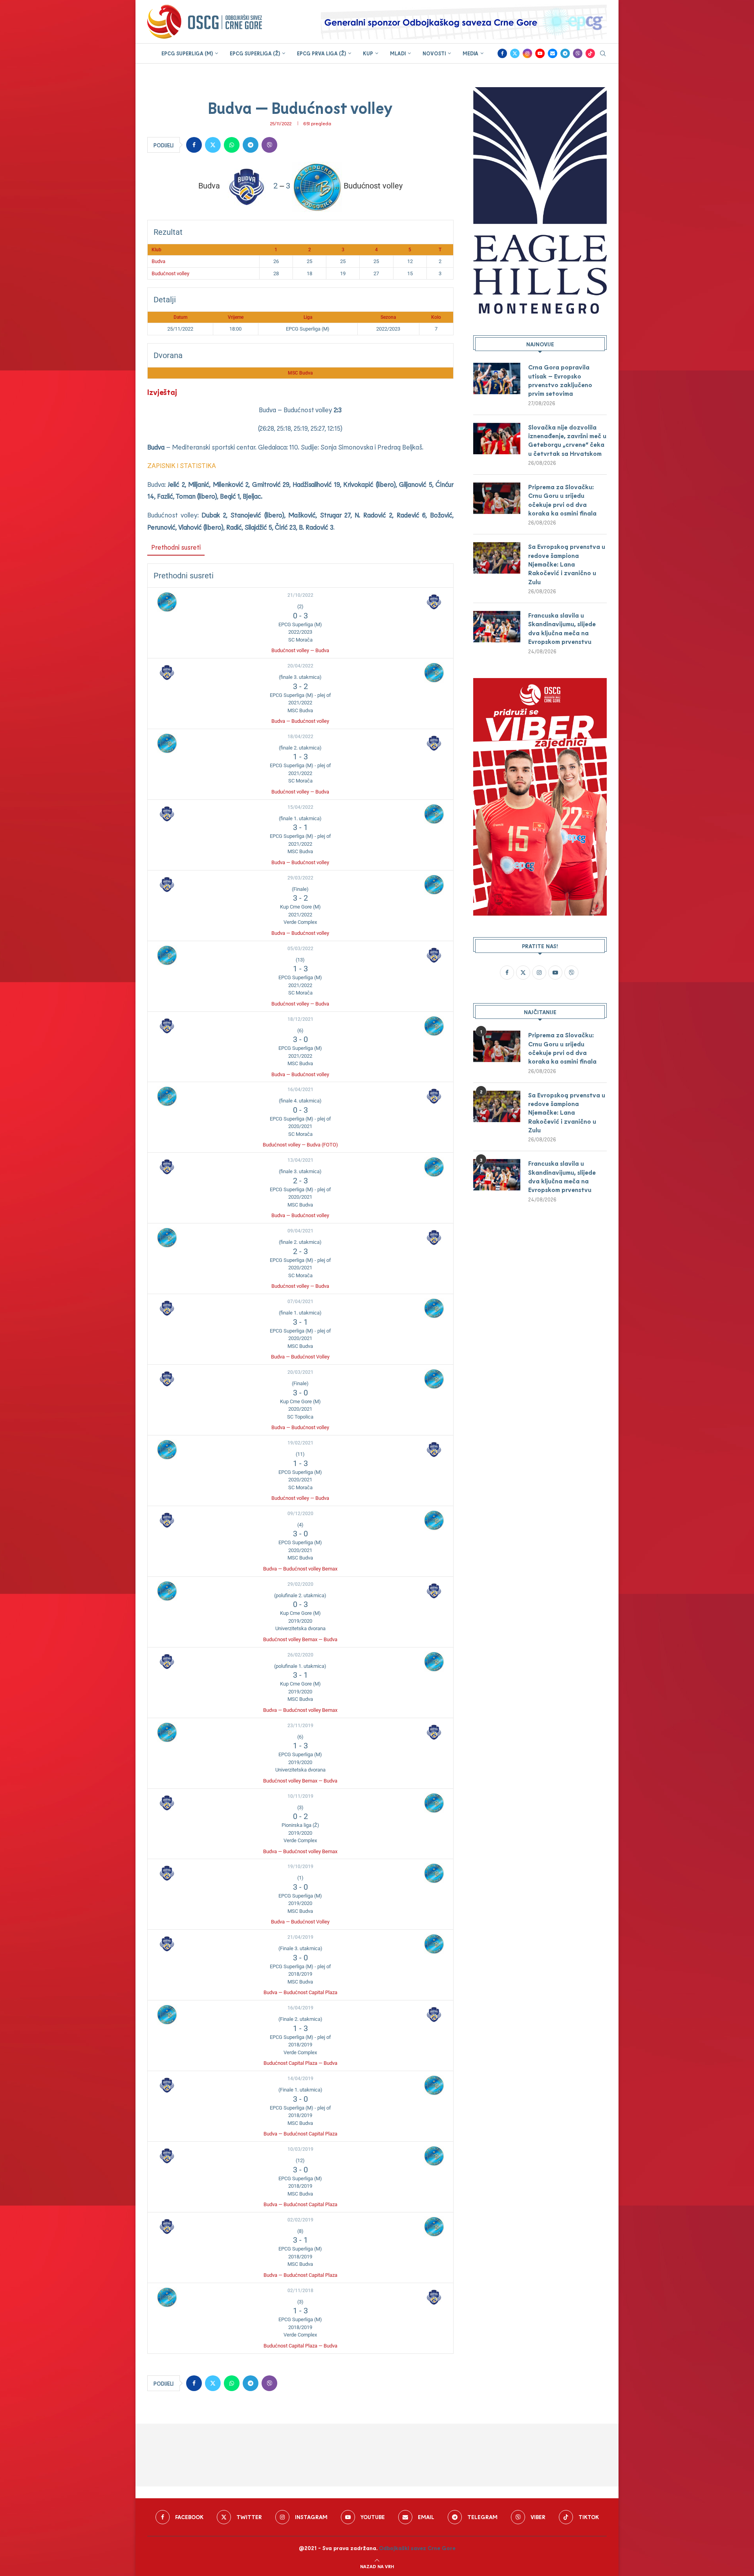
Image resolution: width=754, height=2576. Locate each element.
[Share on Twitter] (213, 145)
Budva (158, 261)
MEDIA (470, 53)
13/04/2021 (300, 1160)
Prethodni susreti (176, 547)
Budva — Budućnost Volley (300, 1357)
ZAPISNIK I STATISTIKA (182, 465)
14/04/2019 (300, 2079)
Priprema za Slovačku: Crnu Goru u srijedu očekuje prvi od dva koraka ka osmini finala (562, 500)
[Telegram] (565, 53)
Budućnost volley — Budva (300, 650)
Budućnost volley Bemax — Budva (300, 1639)
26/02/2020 (300, 1655)
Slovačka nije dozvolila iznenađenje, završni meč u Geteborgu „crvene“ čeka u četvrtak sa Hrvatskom (567, 440)
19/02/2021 (300, 1443)
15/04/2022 (300, 807)
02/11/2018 (300, 2291)
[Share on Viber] (269, 145)
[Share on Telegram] (251, 145)
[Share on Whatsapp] (232, 145)
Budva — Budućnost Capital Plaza (300, 1992)
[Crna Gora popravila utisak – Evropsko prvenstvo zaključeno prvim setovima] (497, 378)
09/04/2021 (300, 1231)
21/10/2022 (300, 595)
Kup (368, 53)
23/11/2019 (300, 1726)
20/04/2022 (300, 666)
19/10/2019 (300, 1867)
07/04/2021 (300, 1302)
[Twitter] (515, 53)
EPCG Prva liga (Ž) (321, 53)
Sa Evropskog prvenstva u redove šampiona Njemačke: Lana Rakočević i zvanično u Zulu (567, 564)
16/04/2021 (300, 1090)
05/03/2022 (300, 949)
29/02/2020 (300, 1584)
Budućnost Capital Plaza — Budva (300, 2063)
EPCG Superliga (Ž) (255, 53)
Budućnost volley (170, 273)
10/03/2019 (300, 2149)
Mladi (398, 53)
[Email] (553, 53)
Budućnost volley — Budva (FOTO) (300, 1145)
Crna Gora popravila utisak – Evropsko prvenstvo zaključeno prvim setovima (560, 380)
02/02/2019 (300, 2220)
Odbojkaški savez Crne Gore (417, 2548)
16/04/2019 (300, 2008)
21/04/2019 (300, 1937)
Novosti (434, 53)
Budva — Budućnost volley (300, 721)
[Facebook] (502, 53)
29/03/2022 (300, 878)
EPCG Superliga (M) (187, 53)
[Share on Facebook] (194, 145)
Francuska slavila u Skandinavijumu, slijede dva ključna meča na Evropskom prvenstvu (562, 628)
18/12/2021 (300, 1019)
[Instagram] (527, 53)
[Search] (603, 54)
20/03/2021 (300, 1372)
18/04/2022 (300, 737)
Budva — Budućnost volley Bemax (300, 1569)
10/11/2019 (300, 1796)
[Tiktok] (590, 53)
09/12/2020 (300, 1514)
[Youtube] (540, 53)
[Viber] (578, 53)
